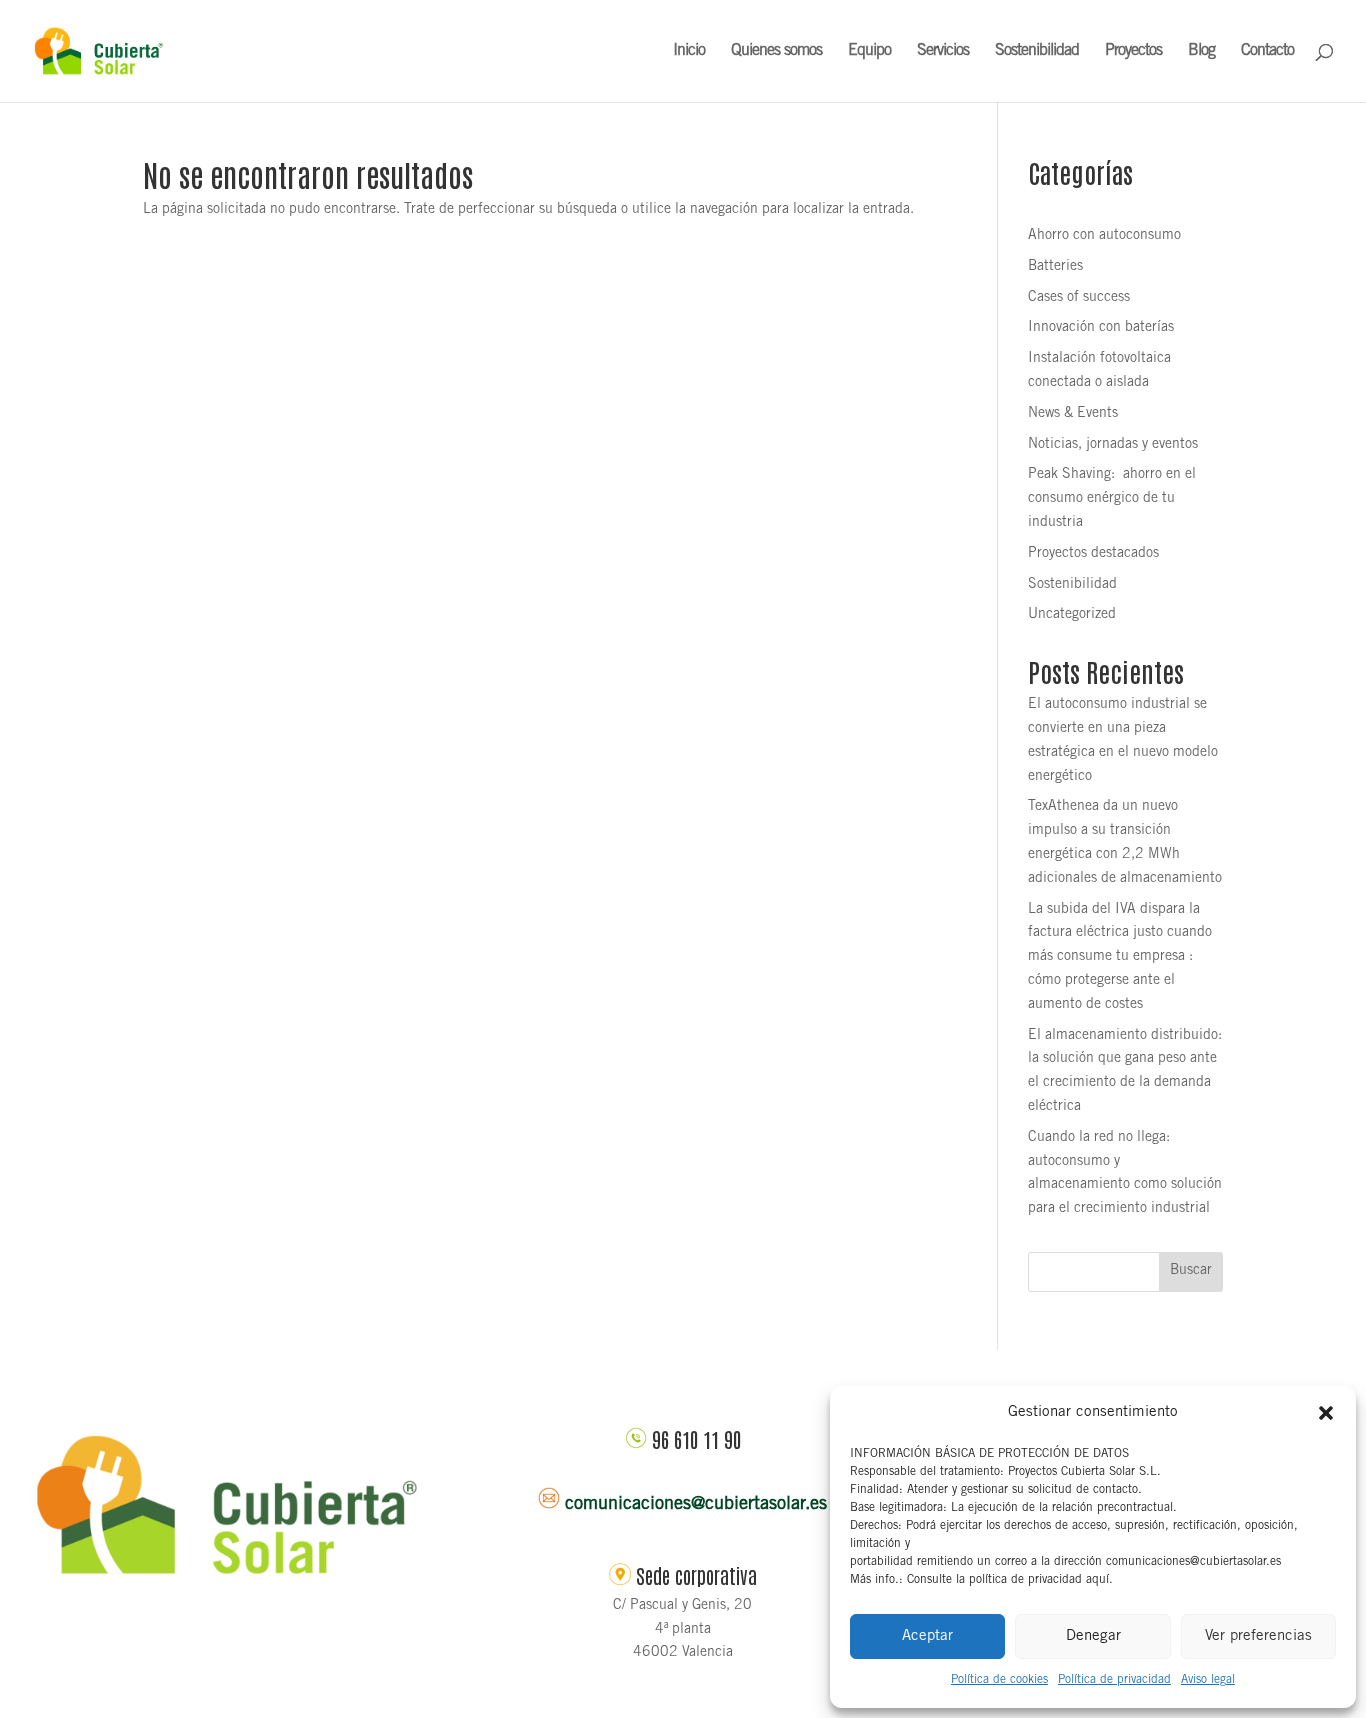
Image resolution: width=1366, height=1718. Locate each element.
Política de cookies (999, 1680)
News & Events (1073, 414)
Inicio (689, 51)
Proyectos (1133, 51)
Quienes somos (776, 51)
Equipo (869, 51)
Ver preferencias (1258, 1636)
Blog (1201, 51)
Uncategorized (1072, 615)
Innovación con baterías (1101, 328)
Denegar (1093, 1636)
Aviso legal (1208, 1680)
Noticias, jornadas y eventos (1113, 445)
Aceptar (927, 1636)
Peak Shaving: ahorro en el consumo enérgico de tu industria (1112, 499)
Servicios (943, 51)
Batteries (1055, 267)
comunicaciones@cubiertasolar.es (696, 1505)
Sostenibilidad (1037, 51)
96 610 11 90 (696, 1439)
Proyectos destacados (1093, 554)
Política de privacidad (1114, 1680)
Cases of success (1079, 298)
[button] (1326, 1413)
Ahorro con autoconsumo (1104, 236)
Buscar (1191, 1271)
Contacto (1267, 51)
